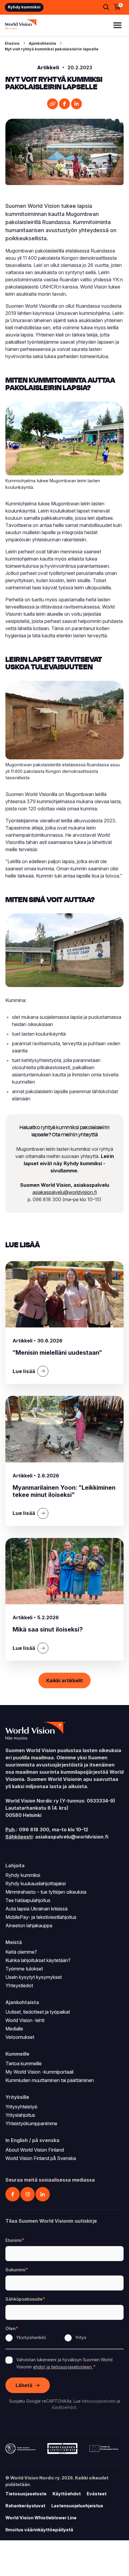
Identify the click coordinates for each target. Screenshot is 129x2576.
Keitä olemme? (21, 1952)
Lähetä (24, 2385)
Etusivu (12, 43)
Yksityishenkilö (31, 2337)
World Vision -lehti (25, 2020)
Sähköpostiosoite (24, 2299)
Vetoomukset (20, 2037)
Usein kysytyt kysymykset (34, 1977)
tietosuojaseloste (99, 2401)
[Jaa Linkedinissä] (76, 104)
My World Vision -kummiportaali (39, 2072)
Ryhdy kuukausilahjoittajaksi (36, 1883)
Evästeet (97, 2494)
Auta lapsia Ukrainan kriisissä (36, 1909)
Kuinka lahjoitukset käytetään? (38, 1960)
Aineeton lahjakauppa (29, 1925)
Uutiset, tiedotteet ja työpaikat (38, 2012)
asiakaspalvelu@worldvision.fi (65, 1192)
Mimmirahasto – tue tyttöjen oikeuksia (46, 1892)
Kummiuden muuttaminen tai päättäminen (50, 2080)
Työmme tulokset (24, 1969)
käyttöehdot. (65, 2407)
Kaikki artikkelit (64, 1680)
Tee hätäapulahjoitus (28, 1900)
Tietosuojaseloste (26, 2494)
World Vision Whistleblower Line (41, 2518)
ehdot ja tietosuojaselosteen (63, 2367)
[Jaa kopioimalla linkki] (52, 104)
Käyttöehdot (67, 2494)
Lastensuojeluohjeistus (77, 2506)
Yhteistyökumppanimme (31, 2123)
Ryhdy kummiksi (24, 7)
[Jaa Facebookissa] (64, 104)
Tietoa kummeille (24, 2063)
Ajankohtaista (42, 43)
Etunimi (13, 2240)
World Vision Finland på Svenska (41, 2158)
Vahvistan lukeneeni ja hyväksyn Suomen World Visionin (64, 2363)
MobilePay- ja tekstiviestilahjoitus (41, 1917)
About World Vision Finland (35, 2150)
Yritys (81, 2337)
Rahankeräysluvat (25, 2506)
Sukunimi (15, 2270)
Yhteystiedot (19, 1985)
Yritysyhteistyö (21, 2107)
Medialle (14, 2029)
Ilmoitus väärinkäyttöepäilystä (39, 2530)
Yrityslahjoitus (20, 2115)
